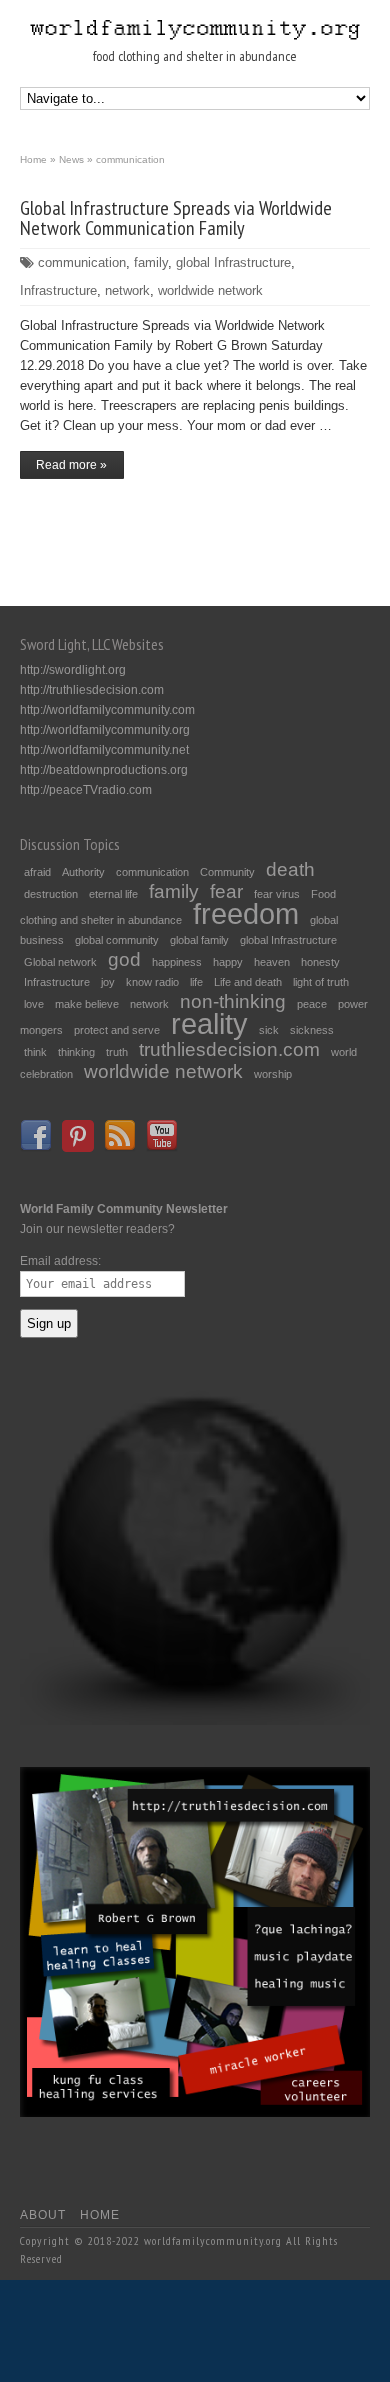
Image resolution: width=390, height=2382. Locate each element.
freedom (246, 913)
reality (209, 1023)
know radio (152, 982)
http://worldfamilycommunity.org (105, 730)
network (127, 290)
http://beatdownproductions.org (104, 770)
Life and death (248, 982)
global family (199, 940)
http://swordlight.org (73, 670)
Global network (60, 962)
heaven (272, 962)
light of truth (321, 982)
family (151, 262)
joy (108, 982)
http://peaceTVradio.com (86, 790)
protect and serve (117, 1030)
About (43, 2215)
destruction (51, 894)
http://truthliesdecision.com (92, 690)
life (196, 982)
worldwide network (210, 290)
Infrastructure (58, 290)
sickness (312, 1030)
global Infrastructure (233, 262)
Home (100, 2215)
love (34, 1004)
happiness (177, 962)
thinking (76, 1052)
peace (312, 1004)
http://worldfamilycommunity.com (107, 710)
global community (117, 940)
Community (227, 872)
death (290, 869)
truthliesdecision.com (229, 1049)
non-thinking (233, 1001)
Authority (83, 872)
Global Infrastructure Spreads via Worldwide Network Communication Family (176, 218)
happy (228, 962)
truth (117, 1052)
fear (226, 891)
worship (273, 1074)
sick (269, 1030)
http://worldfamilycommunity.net (104, 750)
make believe (87, 1004)
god (124, 959)
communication (82, 262)
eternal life (113, 894)
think (35, 1052)
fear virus (277, 894)
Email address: (60, 1261)
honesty (320, 962)
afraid (37, 872)
